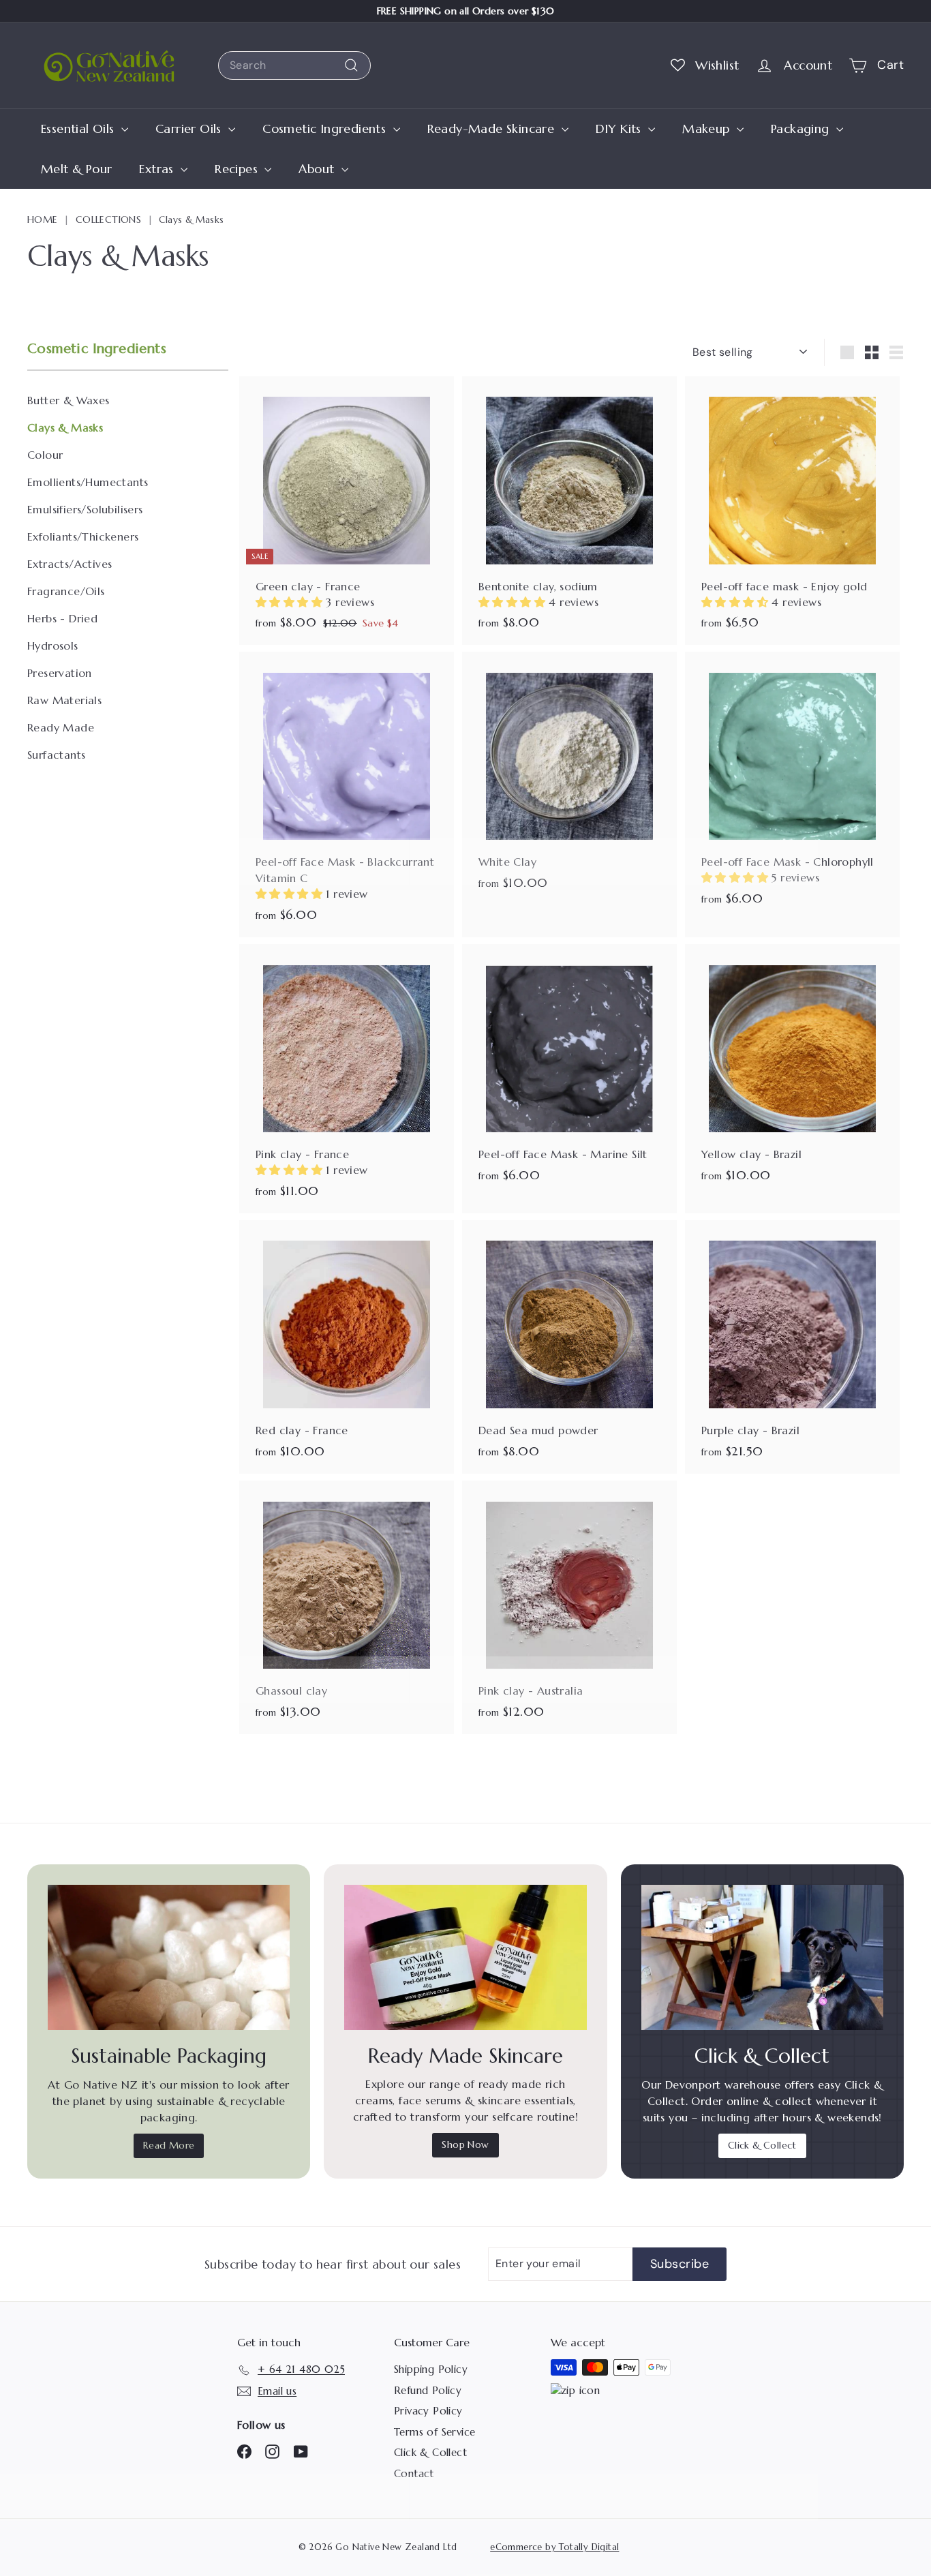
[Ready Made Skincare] (465, 1957)
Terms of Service (434, 2432)
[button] (291, 602)
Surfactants (56, 755)
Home (43, 219)
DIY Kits (621, 128)
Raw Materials (64, 700)
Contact (414, 2473)
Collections (108, 219)
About (318, 169)
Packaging (802, 128)
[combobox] (294, 65)
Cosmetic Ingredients (326, 128)
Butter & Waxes (68, 400)
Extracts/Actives (70, 564)
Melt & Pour (76, 169)
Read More (169, 2145)
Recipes (238, 169)
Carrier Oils (190, 128)
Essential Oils (79, 128)
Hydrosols (53, 646)
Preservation (60, 673)
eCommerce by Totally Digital (554, 2547)
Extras (158, 169)
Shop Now (465, 2145)
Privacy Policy (428, 2411)
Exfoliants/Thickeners (83, 536)
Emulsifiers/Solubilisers (85, 509)
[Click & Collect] (762, 1957)
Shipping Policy (431, 2369)
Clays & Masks (65, 427)
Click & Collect (762, 2145)
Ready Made (61, 727)
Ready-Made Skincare (493, 128)
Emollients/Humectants (88, 482)
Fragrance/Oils (66, 591)
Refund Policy (428, 2390)
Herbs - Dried (62, 618)
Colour (45, 455)
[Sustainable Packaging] (169, 1957)
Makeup (708, 128)
